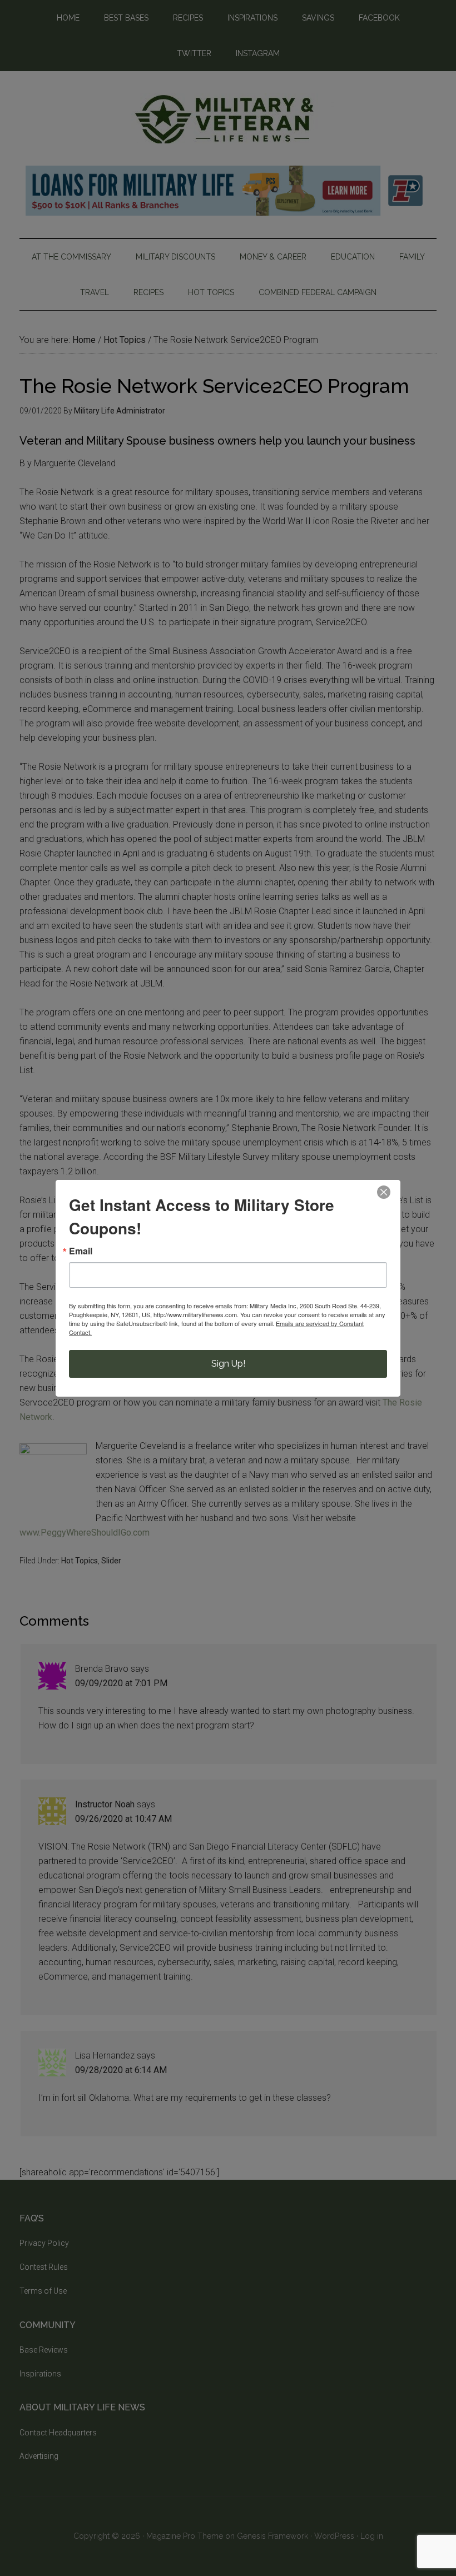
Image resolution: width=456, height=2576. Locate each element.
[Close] (384, 1192)
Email (81, 1251)
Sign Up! (228, 1364)
